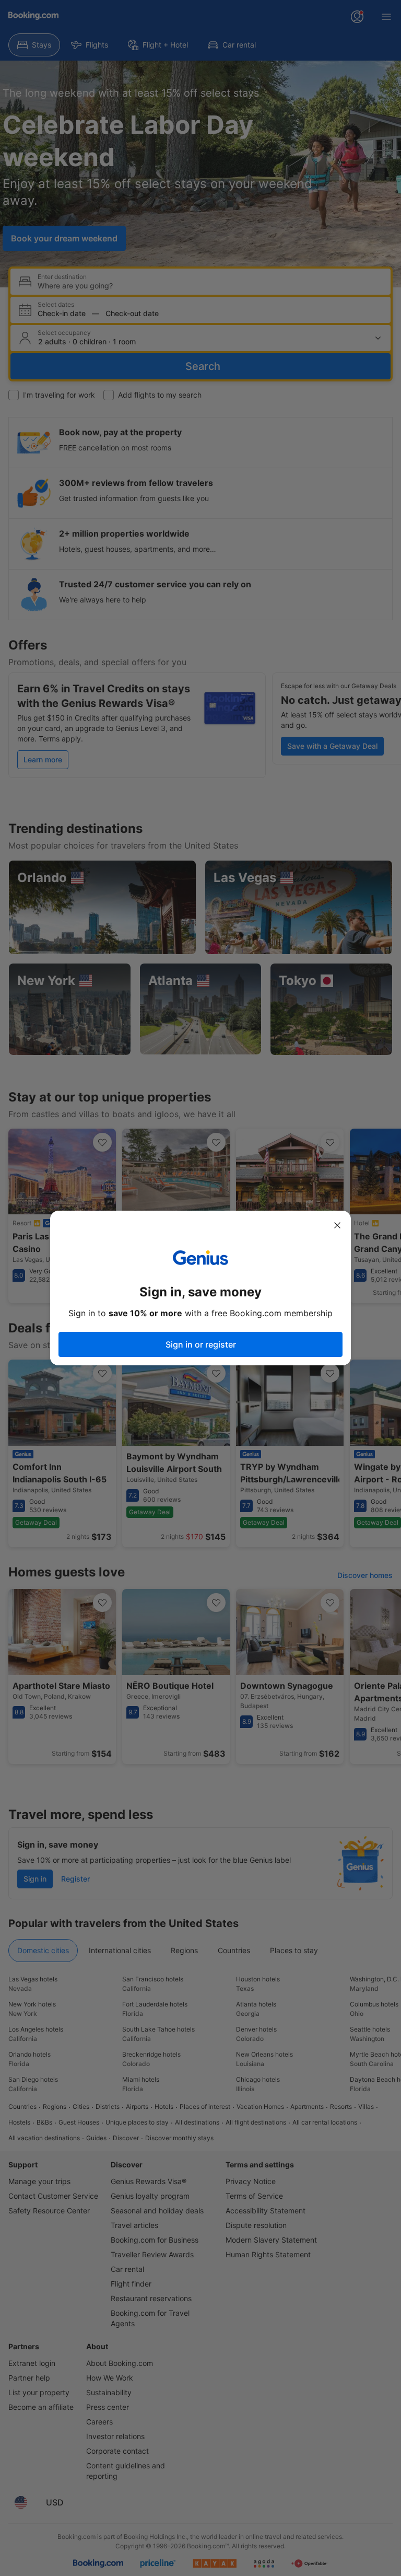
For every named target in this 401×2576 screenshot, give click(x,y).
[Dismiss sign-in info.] (337, 1225)
